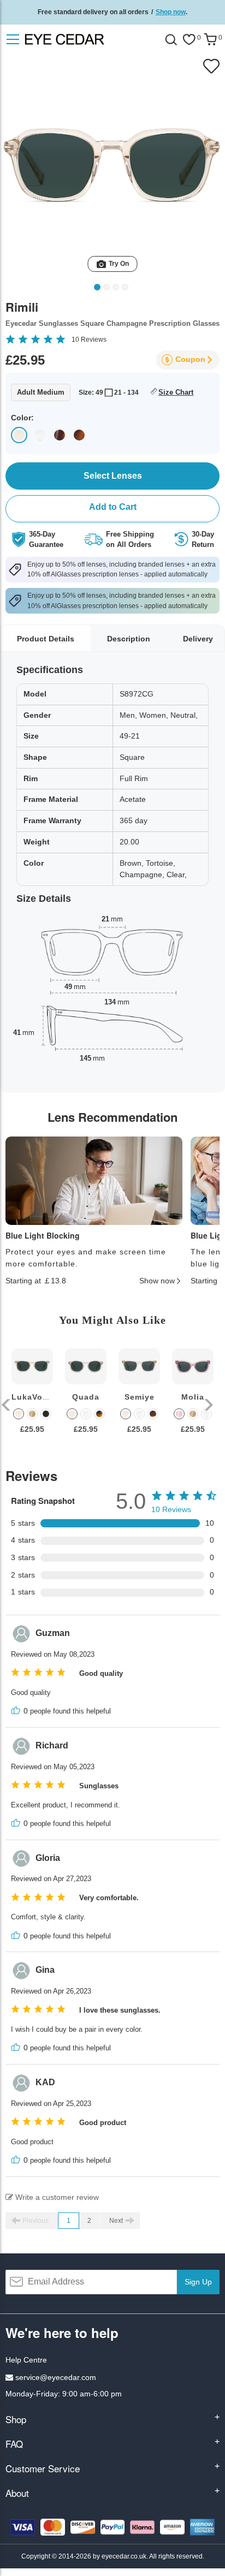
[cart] (210, 40)
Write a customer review (56, 2197)
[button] (7, 1405)
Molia (193, 1397)
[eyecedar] (86, 39)
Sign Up (198, 2282)
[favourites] (189, 40)
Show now (157, 1281)
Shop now (171, 12)
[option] (32, 1399)
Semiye (140, 1397)
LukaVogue (35, 1397)
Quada (86, 1397)
